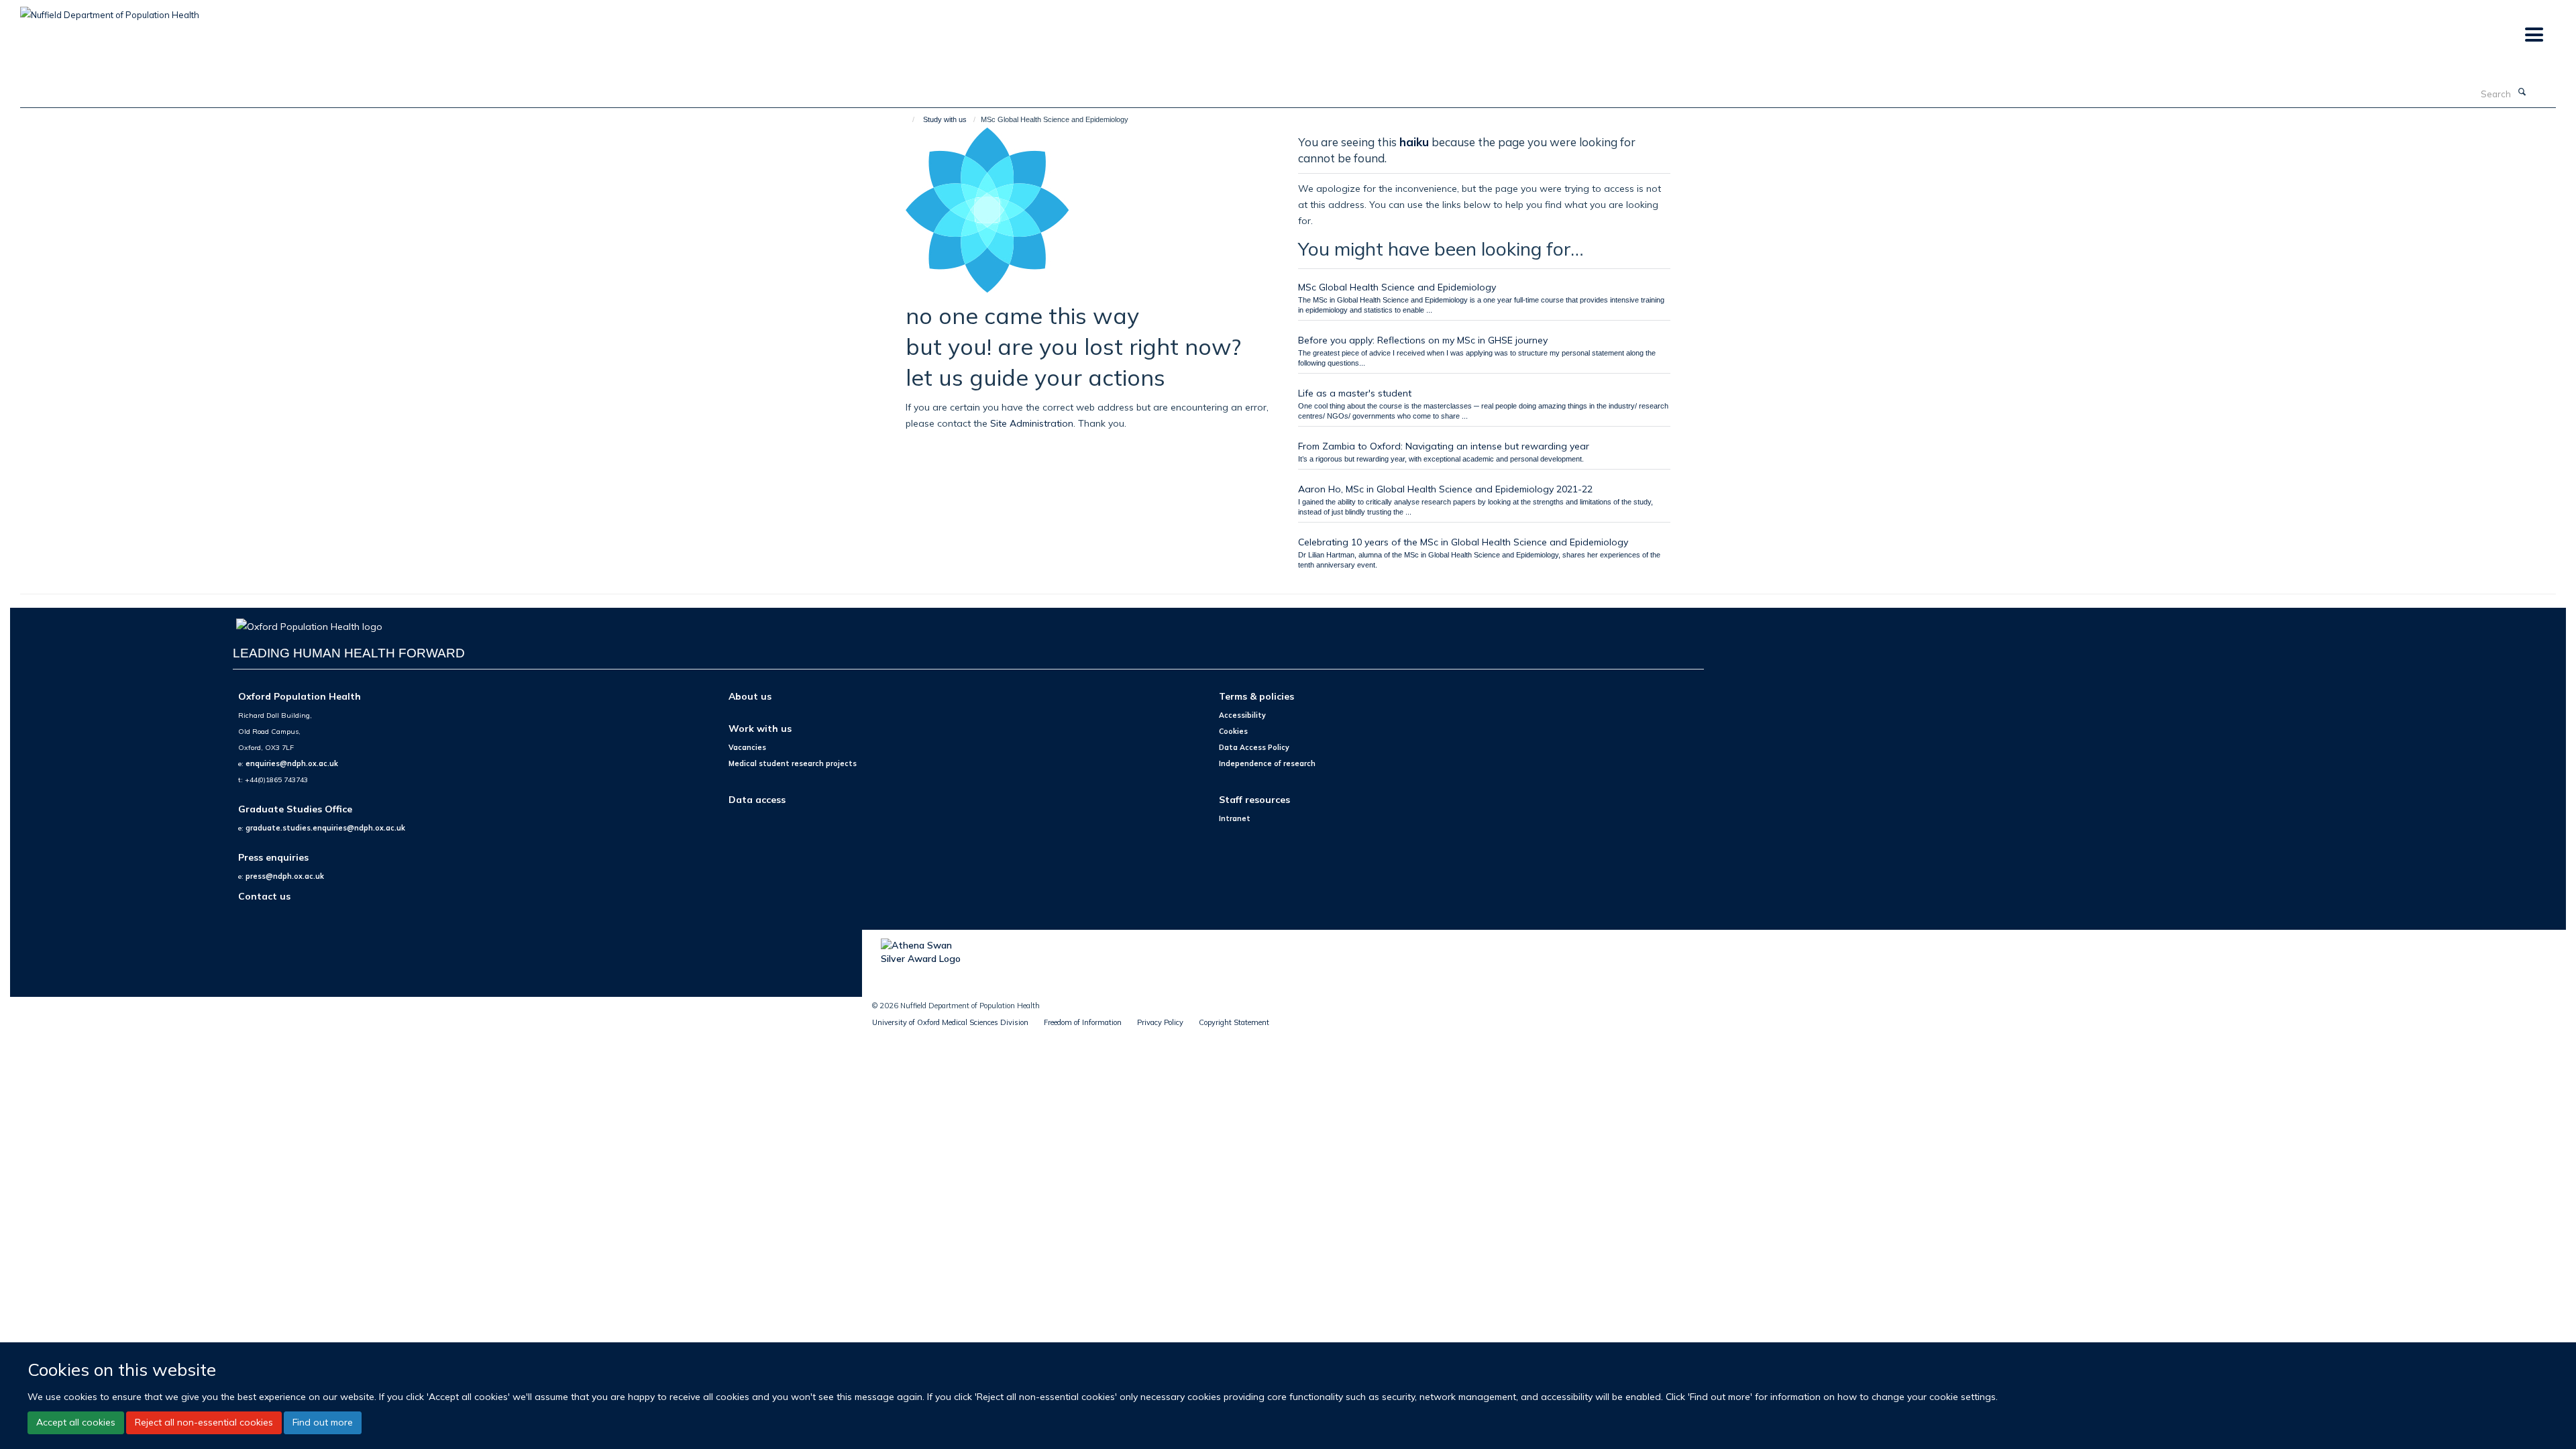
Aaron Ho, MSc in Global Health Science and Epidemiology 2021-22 (1445, 489)
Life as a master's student (1355, 393)
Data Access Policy (1254, 747)
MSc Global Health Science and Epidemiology (1397, 287)
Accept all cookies (76, 1422)
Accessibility (1242, 715)
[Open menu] (2533, 35)
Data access (757, 799)
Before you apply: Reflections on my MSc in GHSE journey (1423, 340)
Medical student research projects (793, 763)
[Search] (2522, 93)
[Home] (907, 119)
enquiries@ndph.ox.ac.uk (292, 763)
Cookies (1233, 731)
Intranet (1235, 818)
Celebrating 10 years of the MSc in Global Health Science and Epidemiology (1463, 542)
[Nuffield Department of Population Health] (110, 10)
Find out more (323, 1422)
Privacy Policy (1160, 1022)
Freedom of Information (1083, 1022)
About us (750, 696)
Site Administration (1032, 423)
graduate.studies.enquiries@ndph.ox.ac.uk (325, 828)
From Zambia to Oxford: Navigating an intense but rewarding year (1444, 446)
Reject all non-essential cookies (204, 1422)
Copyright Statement (1234, 1022)
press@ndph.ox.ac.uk (285, 876)
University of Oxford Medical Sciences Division (950, 1022)
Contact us (264, 896)
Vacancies (747, 747)
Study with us (945, 119)
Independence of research (1267, 763)
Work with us (760, 728)
